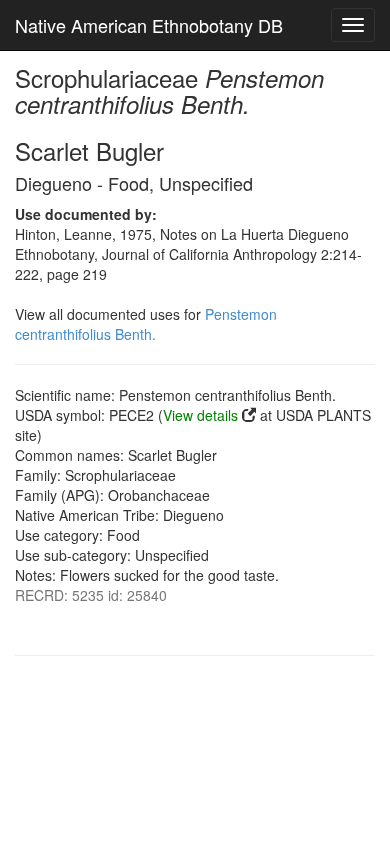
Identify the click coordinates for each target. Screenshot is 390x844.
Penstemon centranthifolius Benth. (146, 324)
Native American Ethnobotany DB (149, 25)
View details (200, 415)
